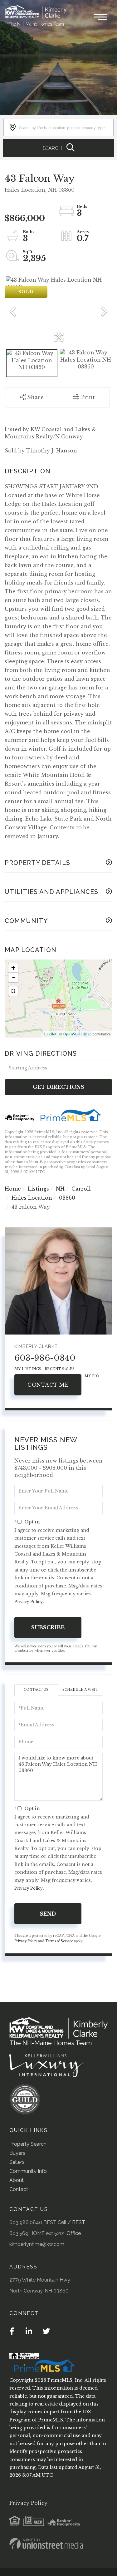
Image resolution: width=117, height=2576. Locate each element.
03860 (67, 1198)
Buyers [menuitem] (17, 2153)
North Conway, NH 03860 (39, 2291)
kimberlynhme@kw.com (37, 2244)
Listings (38, 1189)
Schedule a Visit (80, 1690)
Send (48, 1914)
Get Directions (58, 1087)
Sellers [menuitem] (17, 2162)
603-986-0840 (45, 1358)
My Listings (28, 1369)
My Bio (92, 1376)
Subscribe (48, 1627)
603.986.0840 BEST (33, 2222)
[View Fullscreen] (13, 991)
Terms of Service (59, 1941)
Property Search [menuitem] (28, 2144)
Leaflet (50, 1034)
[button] (58, 148)
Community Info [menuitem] (28, 2171)
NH (60, 1189)
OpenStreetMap (77, 1034)
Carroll (81, 1189)
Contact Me (48, 1385)
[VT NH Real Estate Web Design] (46, 2544)
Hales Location (32, 1198)
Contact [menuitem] (19, 2189)
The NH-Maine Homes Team (36, 24)
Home (13, 1189)
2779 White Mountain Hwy (40, 2280)
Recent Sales (60, 1369)
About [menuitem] (17, 2180)
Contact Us (36, 1690)
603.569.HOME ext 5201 (37, 2233)
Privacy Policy (29, 1602)
